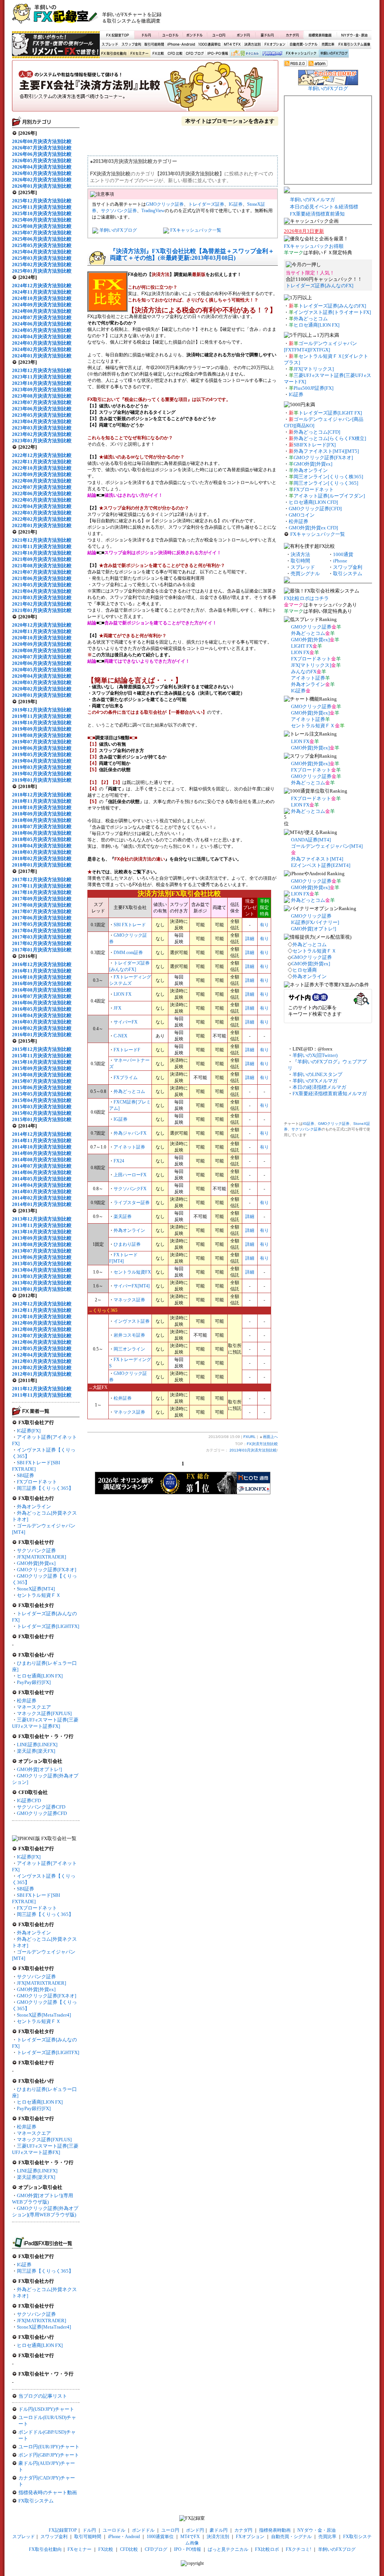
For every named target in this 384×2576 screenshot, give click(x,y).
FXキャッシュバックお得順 (314, 246)
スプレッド (110, 44)
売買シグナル (305, 574)
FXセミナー (139, 54)
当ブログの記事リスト (43, 2396)
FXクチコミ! (298, 2549)
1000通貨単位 (210, 44)
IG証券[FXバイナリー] (315, 922)
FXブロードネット (37, 1482)
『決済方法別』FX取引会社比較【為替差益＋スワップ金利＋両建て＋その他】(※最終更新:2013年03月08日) (192, 254)
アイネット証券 (129, 1147)
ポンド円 (243, 35)
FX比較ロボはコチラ (306, 598)
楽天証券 (123, 1216)
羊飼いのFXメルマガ (312, 200)
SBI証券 (25, 1475)
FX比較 (157, 54)
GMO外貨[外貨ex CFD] (313, 528)
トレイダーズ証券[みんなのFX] (319, 286)
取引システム (348, 574)
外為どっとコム (129, 1091)
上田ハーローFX (130, 1175)
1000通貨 (343, 554)
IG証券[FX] (29, 1431)
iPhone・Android (182, 44)
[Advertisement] (282, 17)
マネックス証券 (129, 1300)
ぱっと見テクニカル (244, 54)
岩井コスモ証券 (129, 1335)
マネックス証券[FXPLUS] (44, 1713)
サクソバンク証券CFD (41, 1807)
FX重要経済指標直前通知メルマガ (330, 1094)
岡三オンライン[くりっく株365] (328, 477)
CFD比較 (174, 54)
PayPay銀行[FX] (34, 1682)
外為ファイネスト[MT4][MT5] (326, 451)
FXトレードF (127, 1050)
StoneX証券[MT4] (36, 1589)
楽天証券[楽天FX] (36, 1751)
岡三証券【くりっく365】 (45, 1488)
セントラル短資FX (132, 1272)
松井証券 (27, 1701)
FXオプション (275, 44)
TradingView (153, 211)
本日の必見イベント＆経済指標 (324, 207)
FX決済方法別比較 (145, 88)
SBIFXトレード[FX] (315, 445)
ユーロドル (171, 35)
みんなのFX (304, 672)
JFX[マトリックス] (314, 369)
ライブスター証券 (132, 1203)
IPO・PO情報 (217, 54)
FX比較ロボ (272, 54)
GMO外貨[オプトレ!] (39, 1769)
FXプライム (126, 1078)
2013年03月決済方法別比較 (253, 1450)
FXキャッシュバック (301, 54)
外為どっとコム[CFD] (317, 432)
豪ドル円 (267, 35)
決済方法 (300, 554)
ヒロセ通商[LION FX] (40, 1676)
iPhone (340, 561)
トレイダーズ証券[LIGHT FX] (330, 413)
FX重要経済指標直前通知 (317, 214)
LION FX (123, 994)
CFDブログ (195, 54)
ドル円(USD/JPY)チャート (46, 2409)
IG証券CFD (29, 1800)
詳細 (250, 939)
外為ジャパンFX (130, 1133)
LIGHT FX (302, 646)
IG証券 (24, 2265)
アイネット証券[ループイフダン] (329, 496)
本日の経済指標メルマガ (319, 1087)
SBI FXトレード (130, 925)
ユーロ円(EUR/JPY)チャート (49, 2447)
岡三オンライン (129, 1349)
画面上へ (270, 1437)
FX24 (119, 1161)
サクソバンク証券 (36, 1550)
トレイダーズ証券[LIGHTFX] (48, 1626)
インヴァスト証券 (132, 1321)
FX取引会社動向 (114, 54)
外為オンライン (34, 1507)
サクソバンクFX (130, 1189)
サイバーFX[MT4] (132, 1286)
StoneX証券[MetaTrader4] (44, 2015)
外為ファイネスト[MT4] (317, 859)
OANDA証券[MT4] (311, 840)
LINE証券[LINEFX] (37, 1745)
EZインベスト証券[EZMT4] (321, 865)
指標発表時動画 (320, 35)
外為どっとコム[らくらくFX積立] (330, 438)
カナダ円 (291, 35)
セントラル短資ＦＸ (39, 1595)
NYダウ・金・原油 (354, 35)
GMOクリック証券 (165, 204)
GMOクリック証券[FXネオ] (46, 1570)
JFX (118, 1008)
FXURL (250, 1437)
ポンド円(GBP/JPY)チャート (49, 2455)
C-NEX (121, 1036)
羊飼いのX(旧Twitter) (315, 1055)
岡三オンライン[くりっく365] (326, 483)
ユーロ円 (219, 35)
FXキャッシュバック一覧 (196, 230)
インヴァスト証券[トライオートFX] (332, 312)
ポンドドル (195, 35)
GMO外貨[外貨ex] (36, 1563)
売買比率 (328, 44)
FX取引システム (36, 2501)
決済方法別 (253, 44)
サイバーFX (126, 1022)
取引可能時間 (154, 44)
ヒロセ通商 (305, 970)
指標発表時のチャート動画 (48, 2492)
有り (264, 925)
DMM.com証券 (128, 953)
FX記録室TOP (117, 35)
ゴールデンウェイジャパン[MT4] (327, 846)
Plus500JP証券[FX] (313, 388)
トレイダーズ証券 (206, 204)
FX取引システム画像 (354, 44)
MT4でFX (233, 44)
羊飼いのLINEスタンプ (317, 1074)
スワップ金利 (131, 44)
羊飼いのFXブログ (333, 54)
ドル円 (146, 35)
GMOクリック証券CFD (42, 1813)
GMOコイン (302, 515)
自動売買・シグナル (303, 44)
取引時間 (300, 561)
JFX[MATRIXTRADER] (41, 1557)
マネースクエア (34, 1707)
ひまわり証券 (127, 1244)
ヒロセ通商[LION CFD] (313, 502)
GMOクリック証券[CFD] (315, 509)
